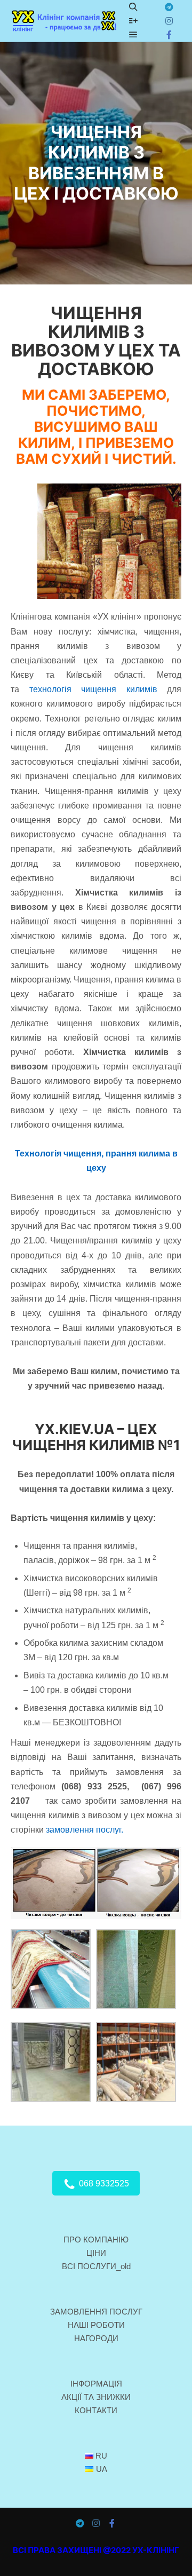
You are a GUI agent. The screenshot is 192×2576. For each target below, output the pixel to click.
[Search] (133, 7)
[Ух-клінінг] (64, 21)
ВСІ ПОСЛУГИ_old (96, 2266)
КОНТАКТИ (96, 2410)
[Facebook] (169, 35)
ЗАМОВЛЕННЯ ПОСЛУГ (96, 2312)
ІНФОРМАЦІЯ (96, 2384)
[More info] (133, 21)
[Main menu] (133, 35)
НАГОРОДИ (96, 2338)
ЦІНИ (96, 2253)
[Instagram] (169, 21)
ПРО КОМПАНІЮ (96, 2240)
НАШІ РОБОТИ (96, 2325)
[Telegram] (169, 7)
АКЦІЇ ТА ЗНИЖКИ (96, 2397)
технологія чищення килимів (93, 689)
